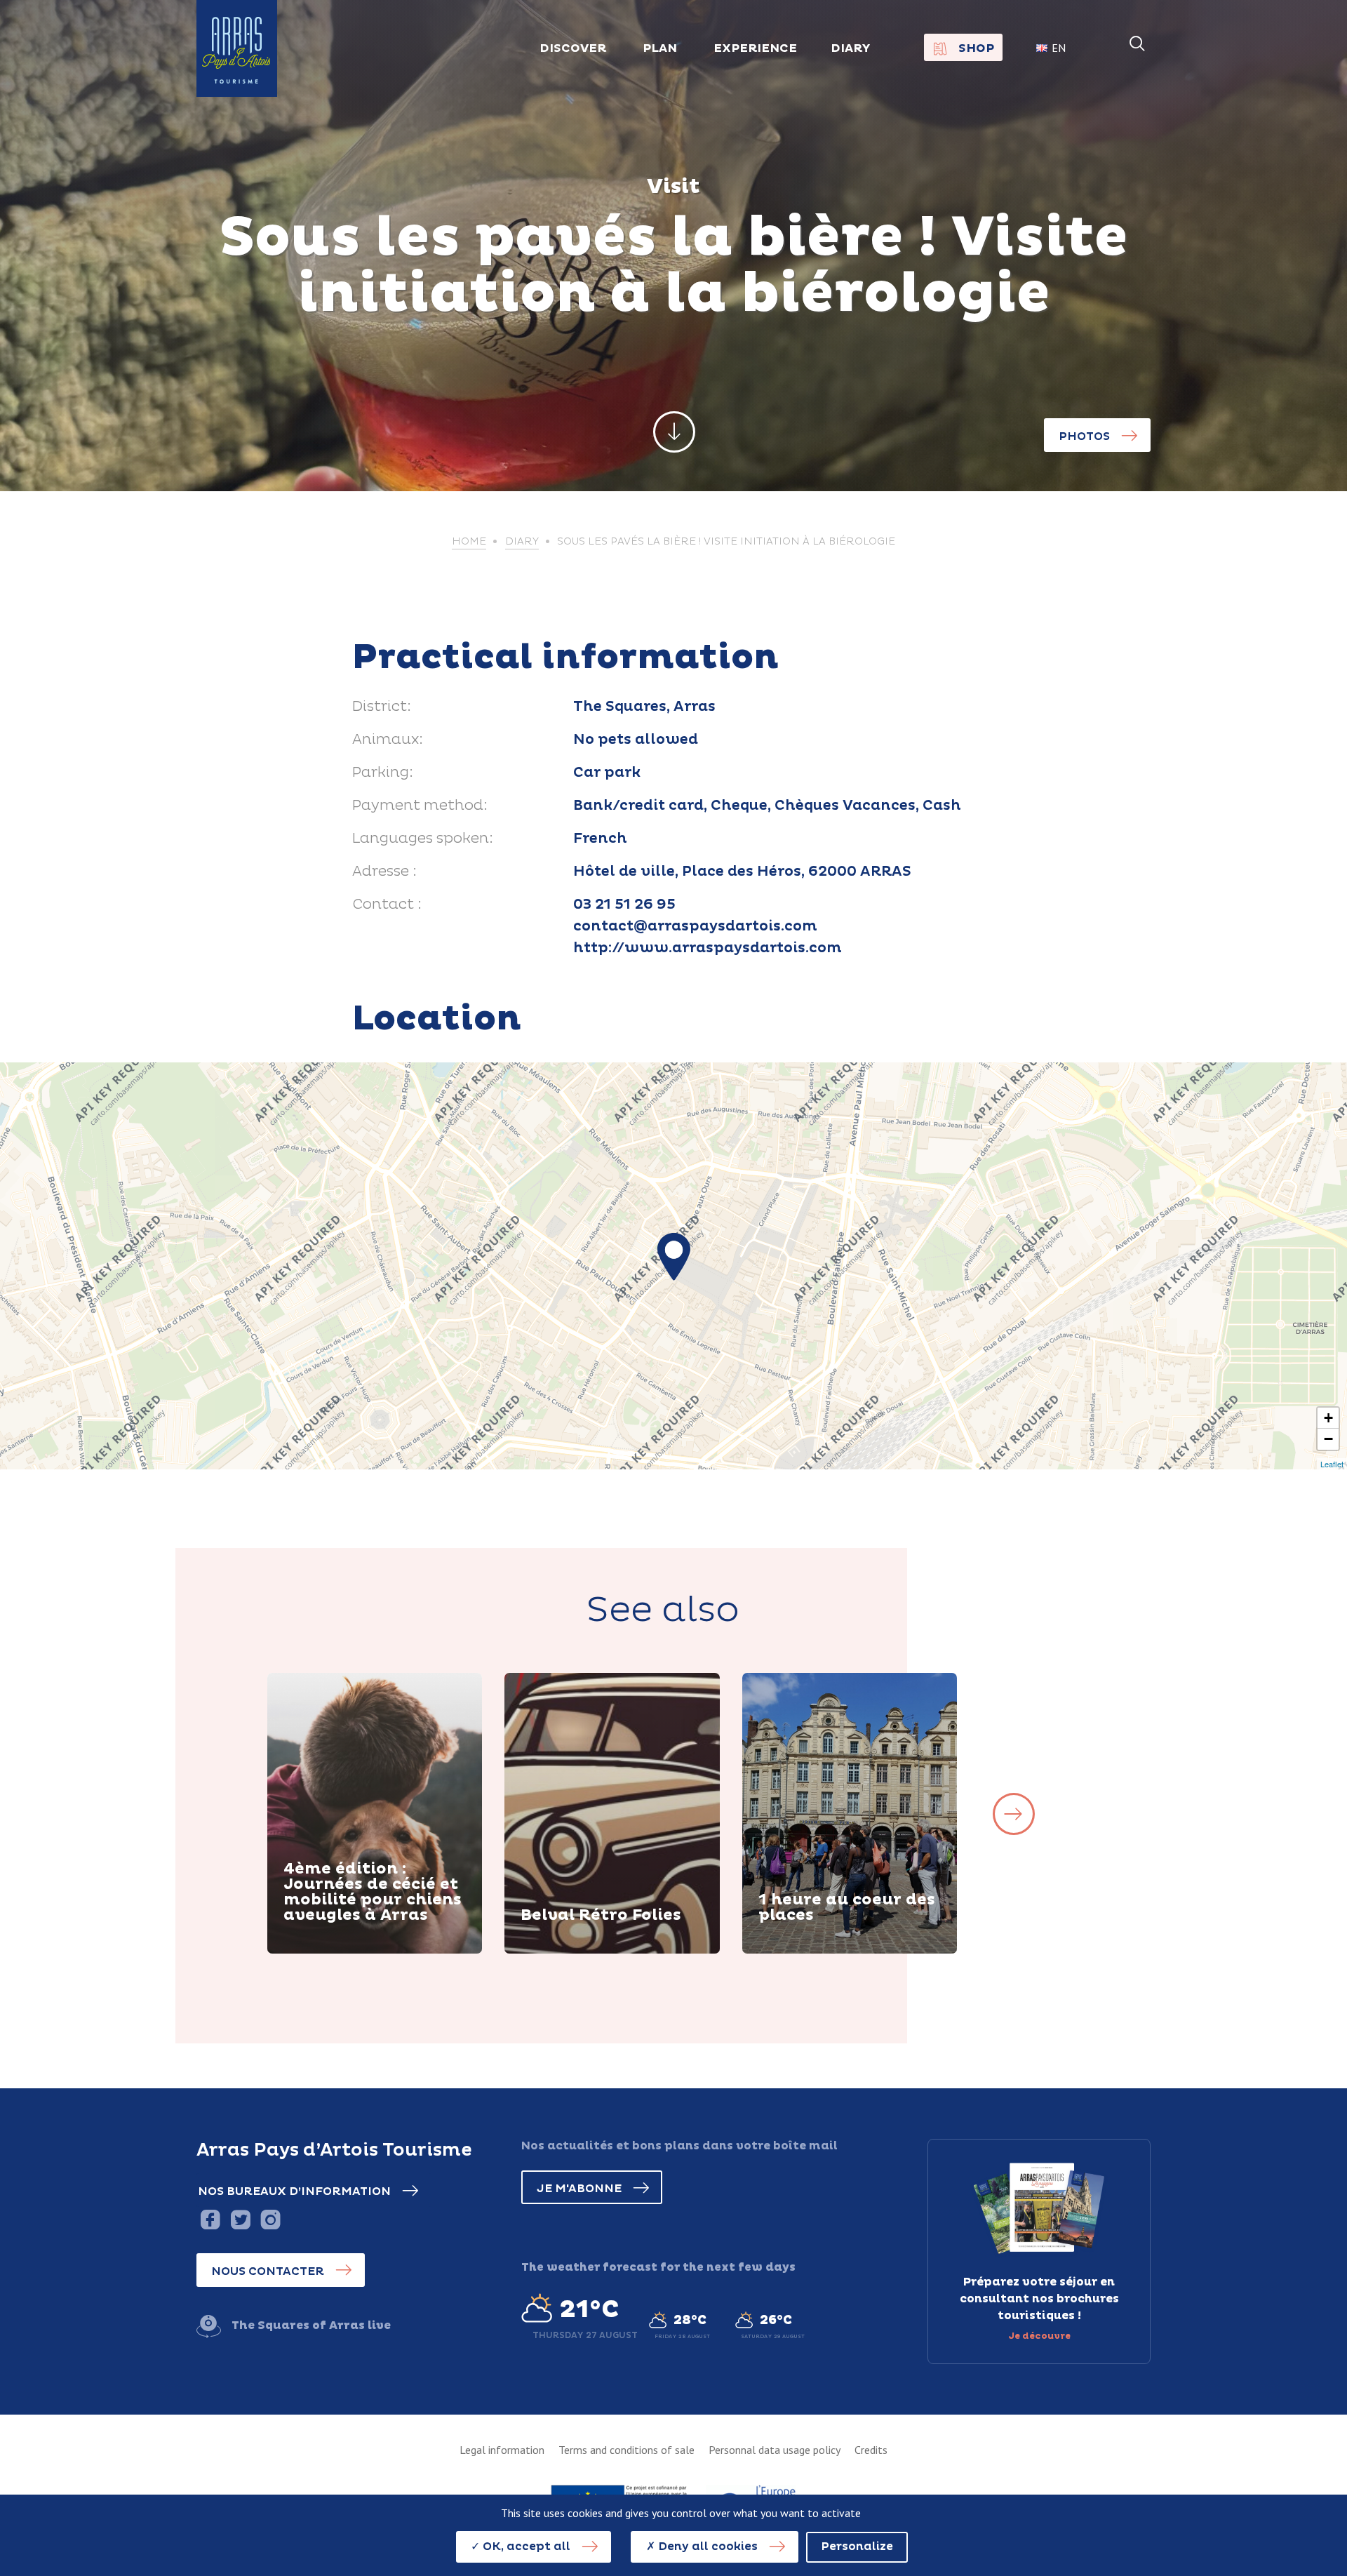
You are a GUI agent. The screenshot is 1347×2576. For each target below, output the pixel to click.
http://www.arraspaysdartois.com (708, 948)
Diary (851, 48)
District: (382, 707)
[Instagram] (270, 2219)
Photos (1084, 436)
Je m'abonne (579, 2189)
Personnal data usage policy (775, 2450)
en (1059, 48)
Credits (871, 2450)
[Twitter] (240, 2219)
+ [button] (1328, 1418)
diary (522, 542)
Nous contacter (268, 2271)
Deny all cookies (706, 2547)
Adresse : (384, 872)
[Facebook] (210, 2219)
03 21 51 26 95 (624, 905)
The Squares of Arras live (311, 2325)
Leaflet (1332, 1464)
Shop (976, 48)
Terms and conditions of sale (626, 2450)
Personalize (857, 2547)
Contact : (387, 905)
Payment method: (420, 806)
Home (469, 542)
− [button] (1328, 1439)
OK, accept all (525, 2547)
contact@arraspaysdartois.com (695, 926)
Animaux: (388, 740)
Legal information (502, 2450)
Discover (327, 1951)
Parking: (383, 773)
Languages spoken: (423, 839)
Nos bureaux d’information (294, 2191)
